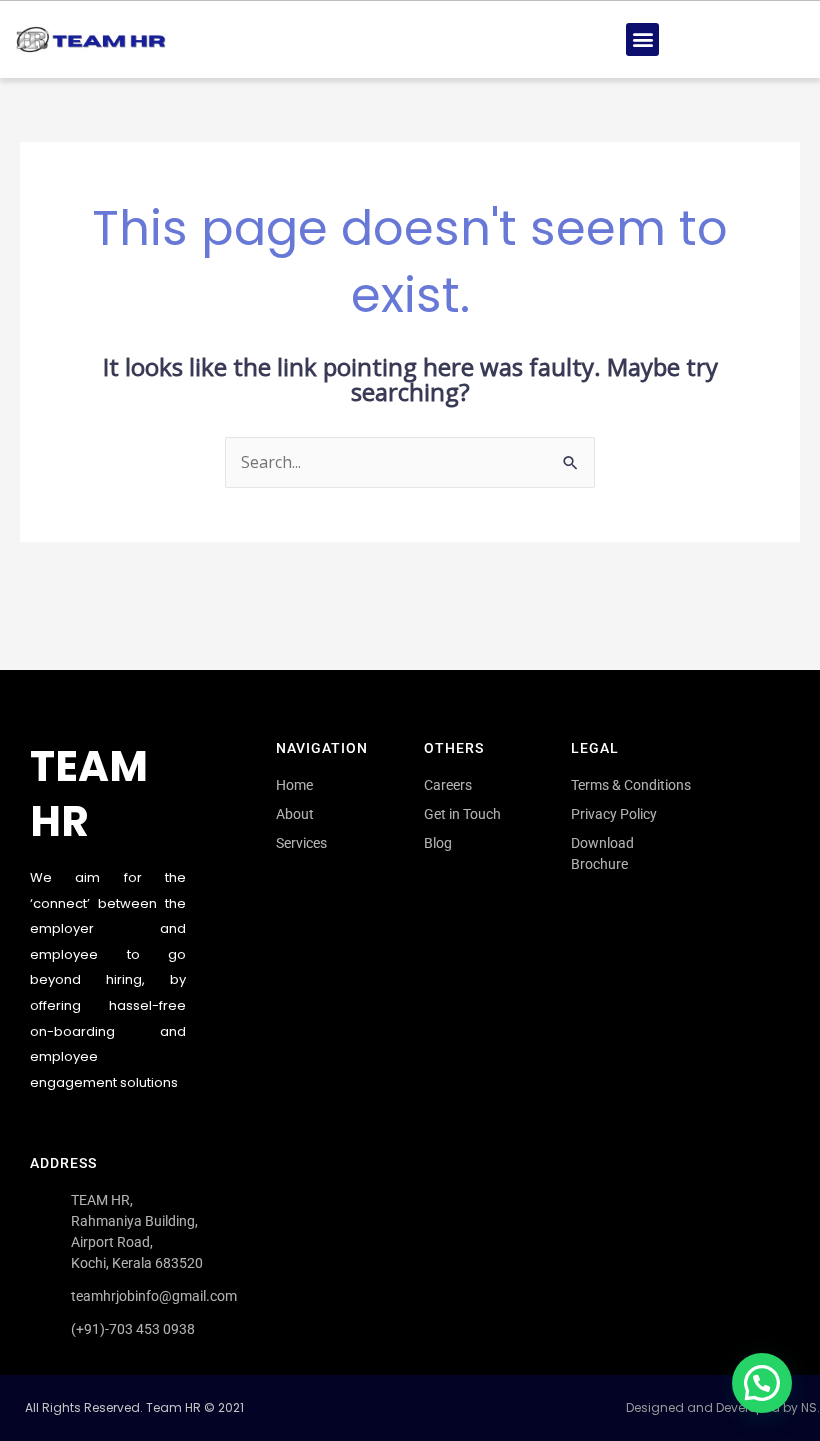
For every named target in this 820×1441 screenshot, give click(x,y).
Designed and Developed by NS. (723, 1407)
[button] (642, 39)
